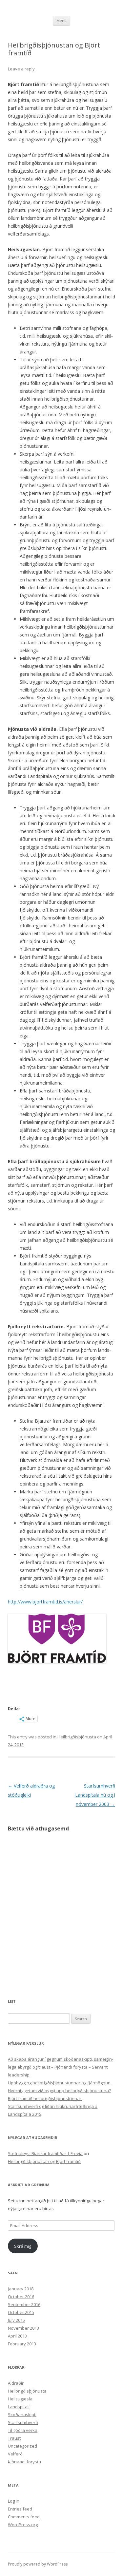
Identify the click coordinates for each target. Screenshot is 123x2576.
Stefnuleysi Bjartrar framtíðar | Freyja (45, 2153)
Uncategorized (22, 2446)
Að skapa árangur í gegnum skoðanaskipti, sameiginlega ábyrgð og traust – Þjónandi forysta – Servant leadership (61, 2067)
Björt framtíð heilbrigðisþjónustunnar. (45, 2098)
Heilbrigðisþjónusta (77, 1737)
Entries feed (20, 2509)
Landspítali (19, 2407)
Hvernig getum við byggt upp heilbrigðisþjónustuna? (59, 2091)
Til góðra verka (23, 2430)
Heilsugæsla (20, 2399)
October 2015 (21, 2312)
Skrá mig (23, 2246)
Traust (14, 2438)
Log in (14, 2501)
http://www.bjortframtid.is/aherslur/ (45, 1602)
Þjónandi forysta (24, 2462)
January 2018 (21, 2289)
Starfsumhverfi (23, 2422)
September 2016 (24, 2304)
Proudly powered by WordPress (38, 2564)
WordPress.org (23, 2525)
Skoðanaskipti (22, 2415)
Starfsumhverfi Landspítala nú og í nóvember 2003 (95, 1795)
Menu (61, 20)
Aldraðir (16, 2383)
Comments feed (24, 2517)
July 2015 (16, 2320)
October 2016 (21, 2297)
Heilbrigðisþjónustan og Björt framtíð (44, 2161)
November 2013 (23, 2328)
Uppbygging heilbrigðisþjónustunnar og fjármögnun (59, 2083)
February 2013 (22, 2344)
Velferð (15, 2454)
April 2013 (17, 2336)
